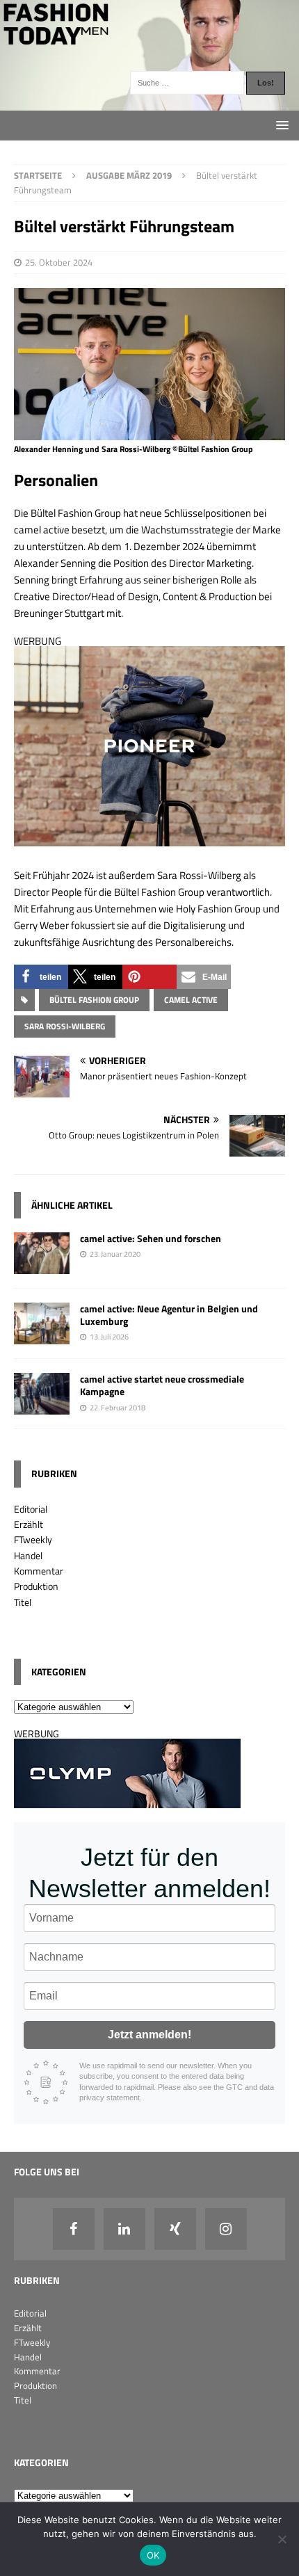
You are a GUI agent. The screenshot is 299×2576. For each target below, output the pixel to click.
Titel (23, 1602)
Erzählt (29, 1524)
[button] (41, 977)
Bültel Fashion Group (94, 1000)
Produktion (36, 1586)
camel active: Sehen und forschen (151, 1238)
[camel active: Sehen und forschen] (42, 1266)
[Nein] (282, 2539)
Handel (28, 1555)
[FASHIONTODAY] (149, 103)
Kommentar (39, 1571)
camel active (191, 1000)
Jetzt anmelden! (149, 2035)
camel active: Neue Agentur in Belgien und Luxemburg (169, 1315)
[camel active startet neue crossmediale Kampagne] (42, 1407)
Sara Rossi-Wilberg (65, 1026)
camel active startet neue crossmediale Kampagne (162, 1385)
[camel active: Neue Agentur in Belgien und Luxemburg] (42, 1336)
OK (153, 2555)
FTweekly (33, 1539)
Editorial (31, 1509)
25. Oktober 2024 (59, 262)
